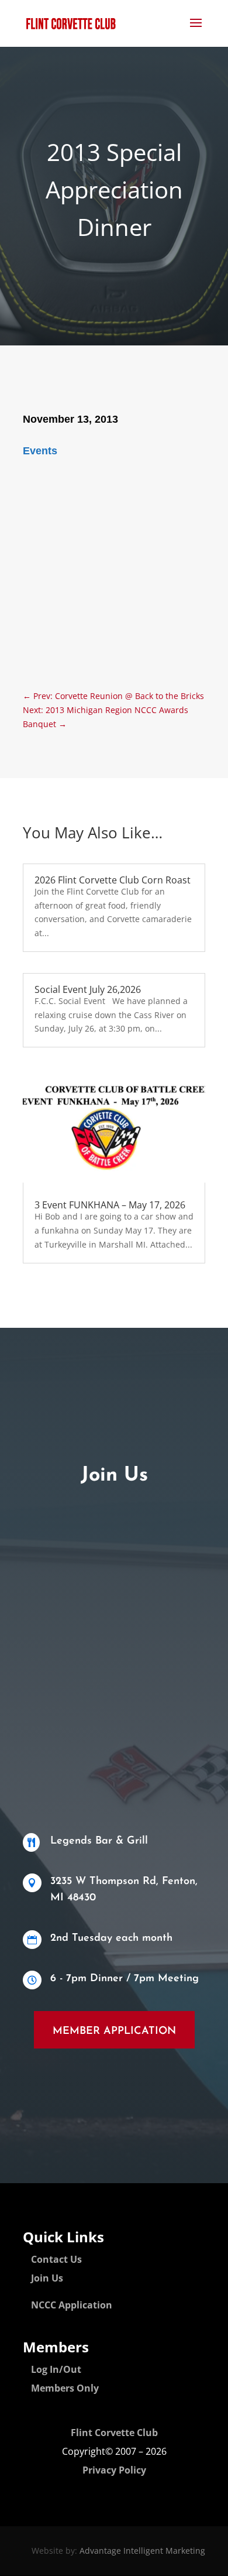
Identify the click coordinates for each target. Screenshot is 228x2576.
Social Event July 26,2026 (88, 989)
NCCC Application (72, 2305)
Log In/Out (56, 2369)
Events (40, 451)
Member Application (114, 2032)
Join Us (47, 2278)
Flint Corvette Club (114, 2433)
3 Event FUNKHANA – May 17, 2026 (110, 1205)
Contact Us (56, 2259)
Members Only (65, 2388)
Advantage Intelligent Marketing (142, 2551)
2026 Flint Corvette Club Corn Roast (113, 880)
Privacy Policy (114, 2470)
